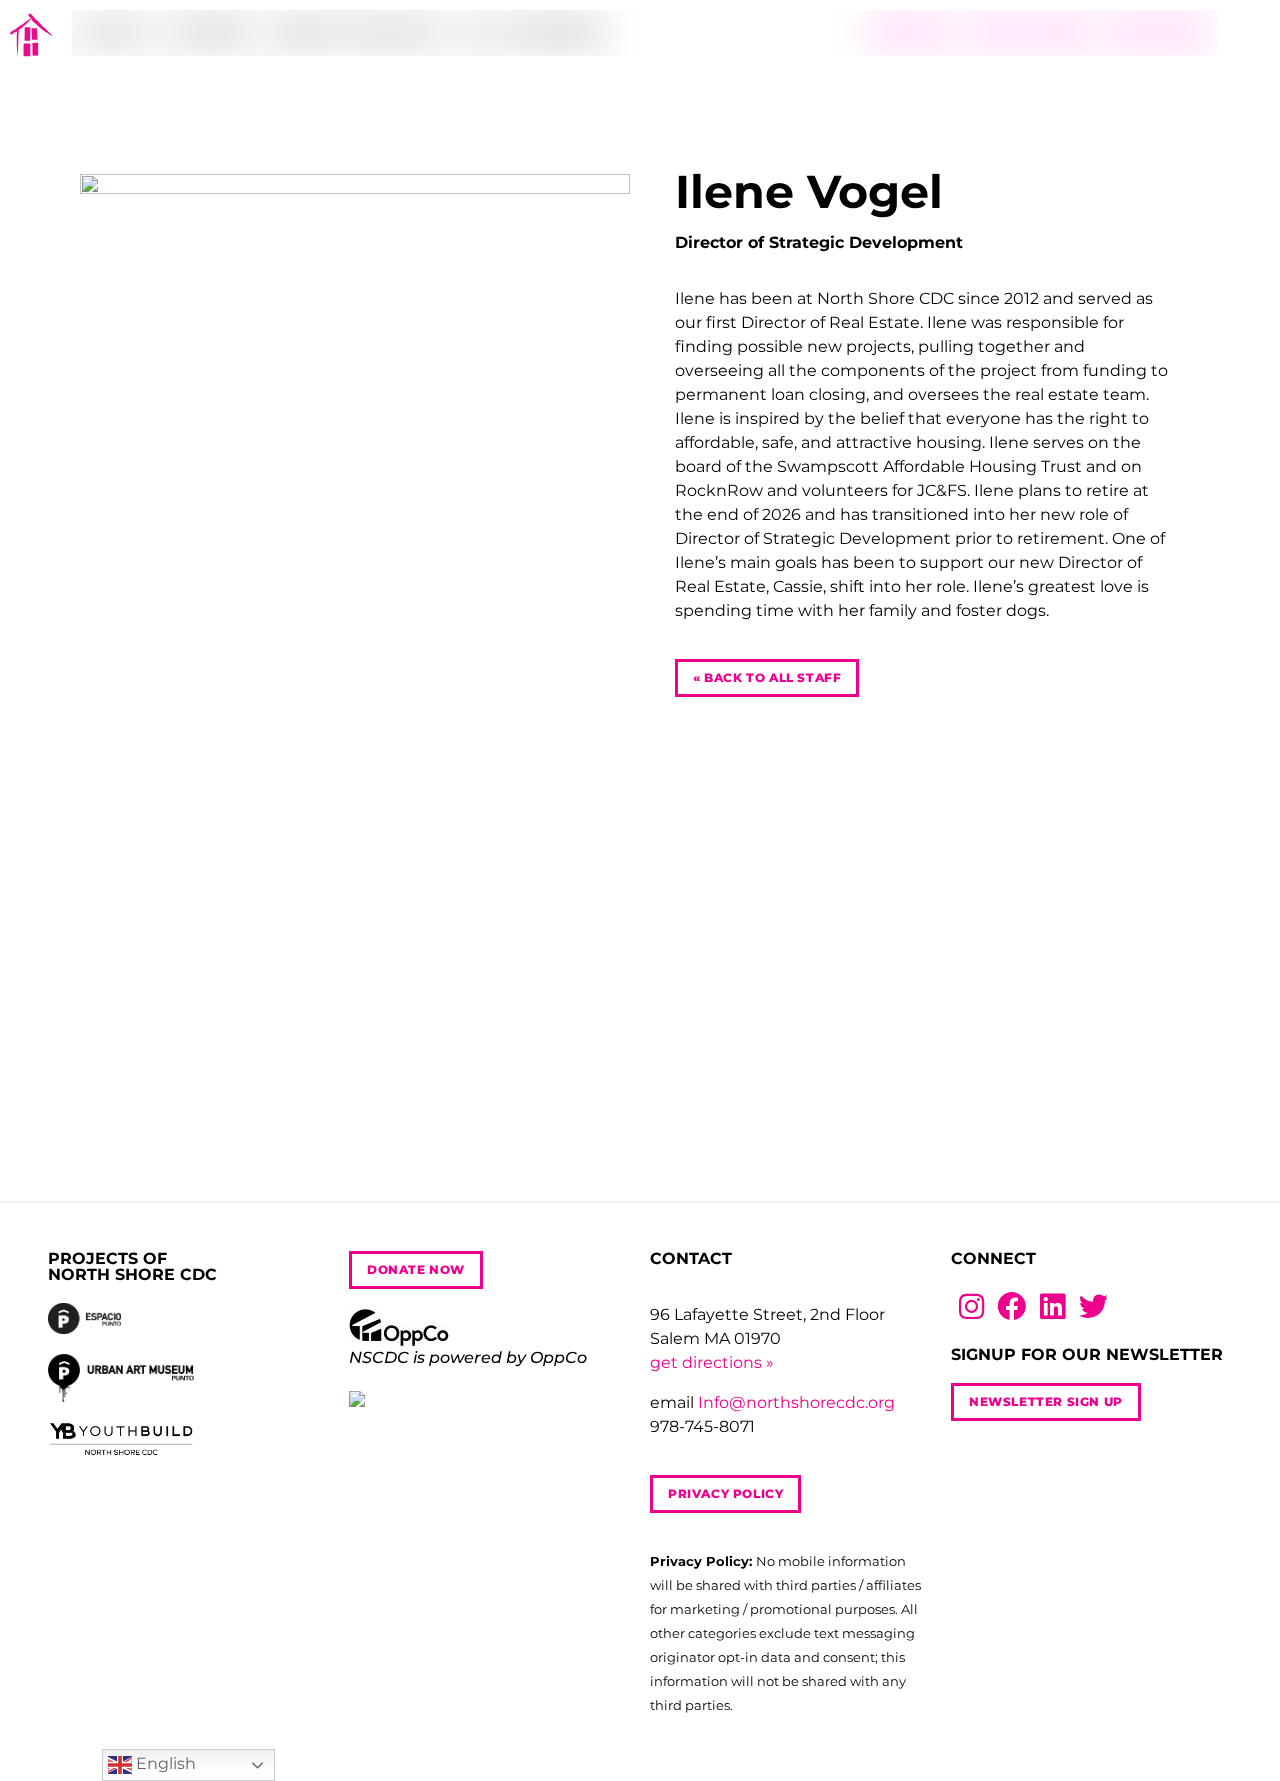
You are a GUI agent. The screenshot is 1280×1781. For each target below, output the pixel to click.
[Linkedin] (1052, 1307)
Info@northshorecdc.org (796, 1402)
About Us (117, 32)
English (164, 1763)
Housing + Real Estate (356, 32)
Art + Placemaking (533, 32)
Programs (211, 32)
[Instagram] (971, 1307)
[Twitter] (1093, 1307)
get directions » (712, 1362)
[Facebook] (1012, 1307)
